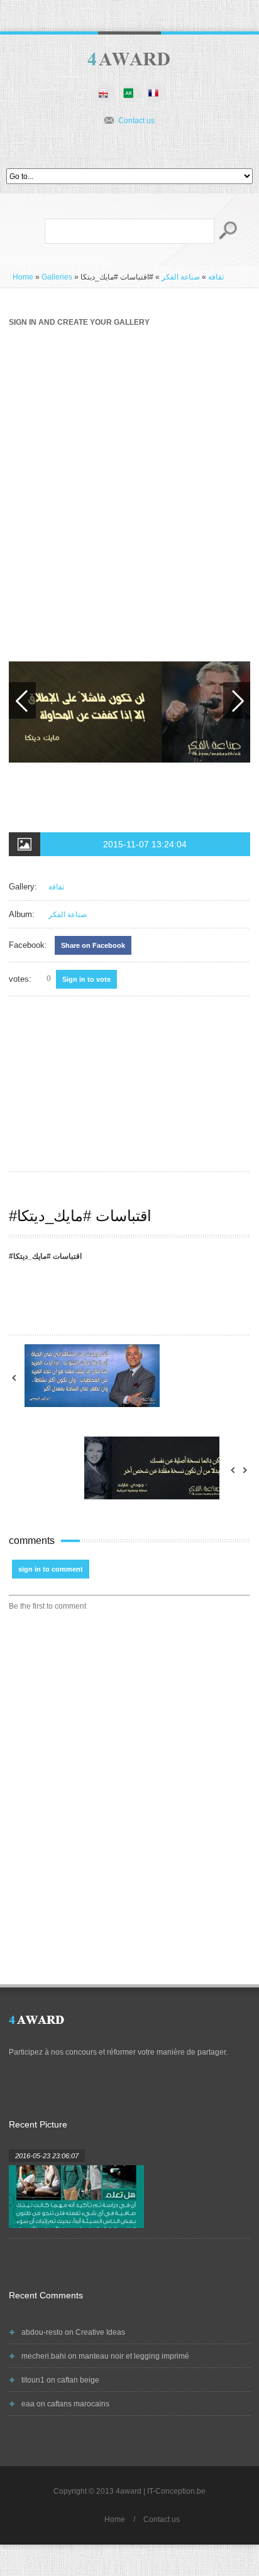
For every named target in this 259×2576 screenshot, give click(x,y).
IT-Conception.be (176, 2491)
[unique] (129, 60)
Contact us (136, 121)
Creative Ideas (100, 2332)
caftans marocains (78, 2404)
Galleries (57, 277)
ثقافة (216, 277)
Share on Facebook (93, 945)
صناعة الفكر (181, 277)
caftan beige (78, 2380)
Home (23, 277)
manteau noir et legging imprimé (134, 2356)
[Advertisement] (129, 481)
